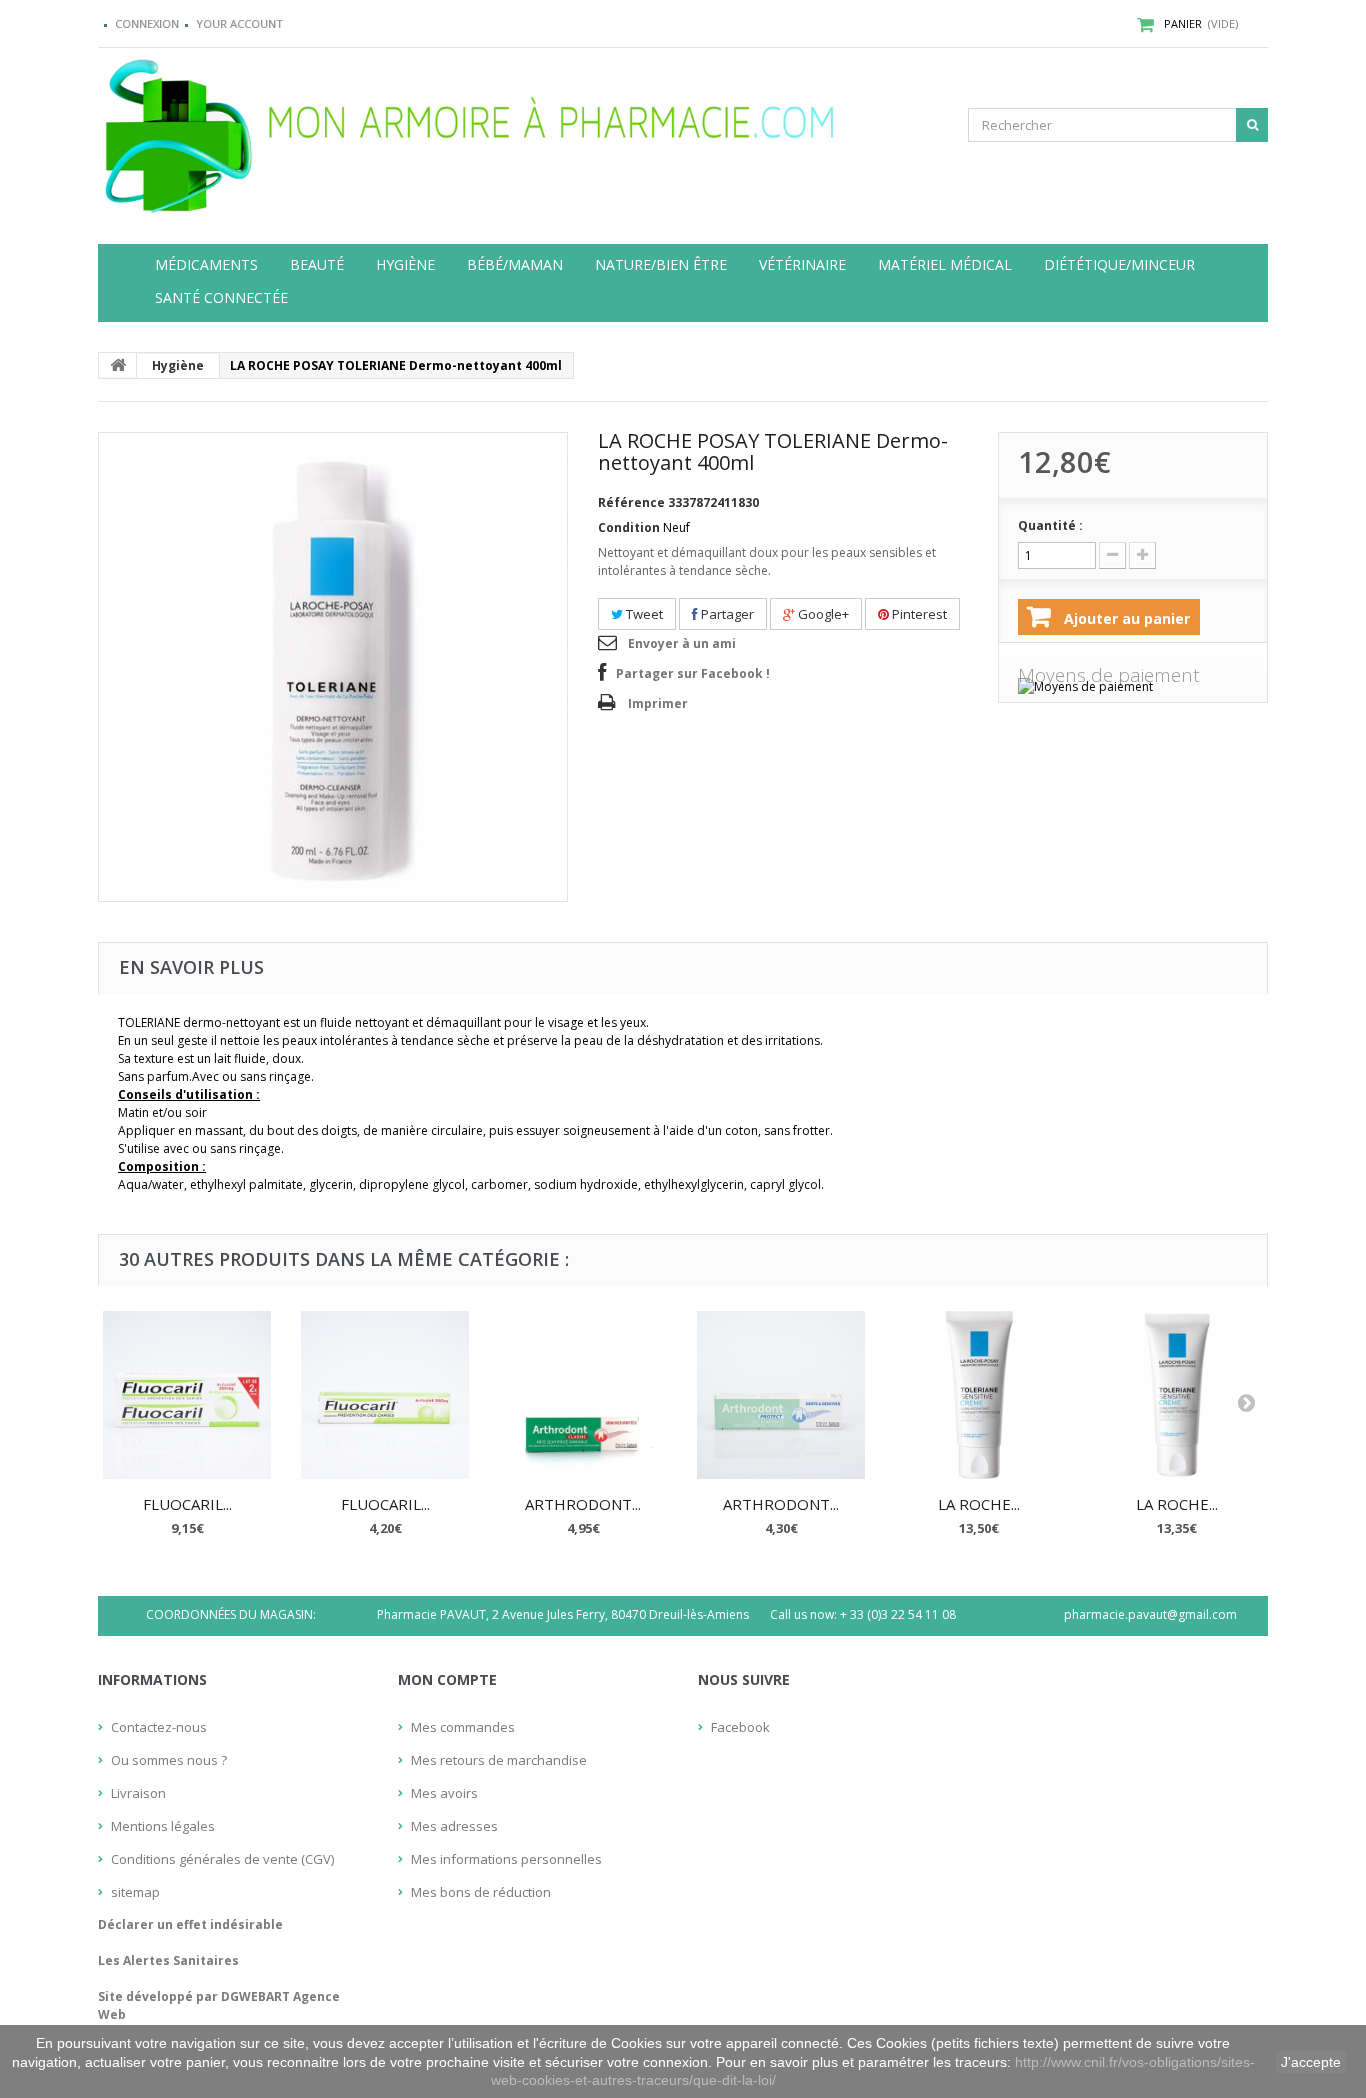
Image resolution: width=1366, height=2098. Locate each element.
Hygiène (405, 265)
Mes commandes (463, 1727)
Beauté (317, 265)
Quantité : (1050, 525)
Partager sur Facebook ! (693, 673)
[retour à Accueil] (118, 365)
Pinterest (918, 614)
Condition (629, 527)
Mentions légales (163, 1826)
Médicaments (206, 265)
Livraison (138, 1793)
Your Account (239, 23)
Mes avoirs (444, 1793)
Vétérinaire (802, 265)
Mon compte (447, 1679)
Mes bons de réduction (481, 1892)
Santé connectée (221, 298)
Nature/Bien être (661, 265)
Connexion (147, 23)
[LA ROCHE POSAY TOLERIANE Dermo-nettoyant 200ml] (333, 667)
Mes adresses (454, 1826)
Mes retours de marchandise (499, 1760)
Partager (726, 614)
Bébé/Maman (515, 265)
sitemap (135, 1892)
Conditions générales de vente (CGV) (222, 1859)
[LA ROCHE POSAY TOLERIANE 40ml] (1177, 1395)
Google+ (822, 614)
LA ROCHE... (979, 1504)
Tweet (643, 614)
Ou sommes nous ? (169, 1760)
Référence (631, 502)
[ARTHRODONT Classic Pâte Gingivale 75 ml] (583, 1395)
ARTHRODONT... (583, 1504)
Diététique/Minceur (1119, 265)
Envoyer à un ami (682, 643)
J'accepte (1311, 2062)
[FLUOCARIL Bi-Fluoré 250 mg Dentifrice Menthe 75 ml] (385, 1395)
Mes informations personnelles (506, 1859)
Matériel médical (945, 265)
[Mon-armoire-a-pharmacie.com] (283, 131)
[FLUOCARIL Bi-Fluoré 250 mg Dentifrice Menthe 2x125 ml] (187, 1395)
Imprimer (658, 703)
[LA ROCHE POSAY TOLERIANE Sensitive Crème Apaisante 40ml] (979, 1395)
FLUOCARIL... (187, 1504)
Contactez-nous (159, 1727)
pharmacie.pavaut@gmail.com (1150, 1614)
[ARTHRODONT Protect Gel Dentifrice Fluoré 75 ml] (781, 1395)
